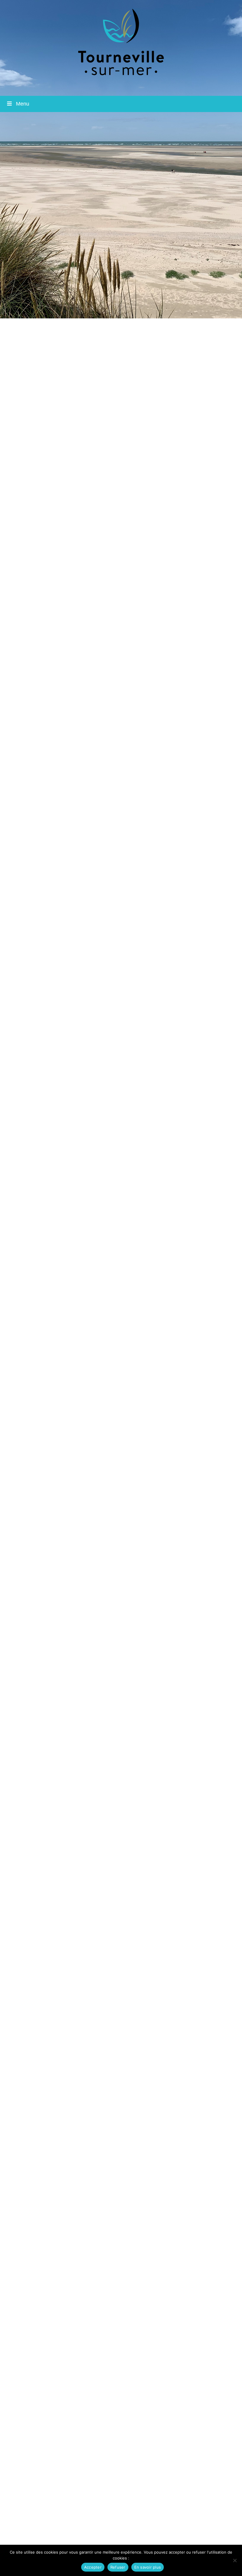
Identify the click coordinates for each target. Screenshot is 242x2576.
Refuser (118, 2567)
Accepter (93, 2567)
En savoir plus (148, 2567)
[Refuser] (235, 2560)
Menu (23, 104)
